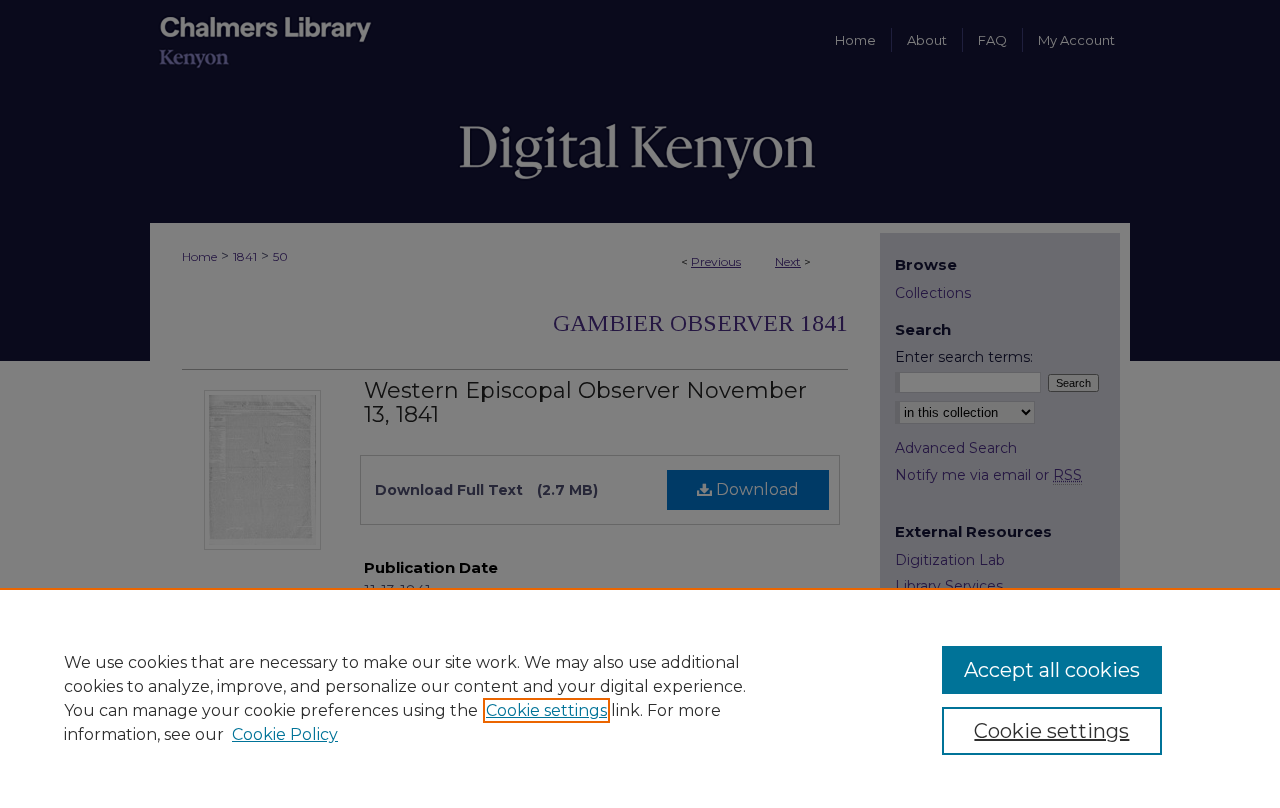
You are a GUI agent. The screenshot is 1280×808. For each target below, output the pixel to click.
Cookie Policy (285, 734)
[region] (640, 698)
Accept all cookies (1052, 670)
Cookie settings (546, 710)
